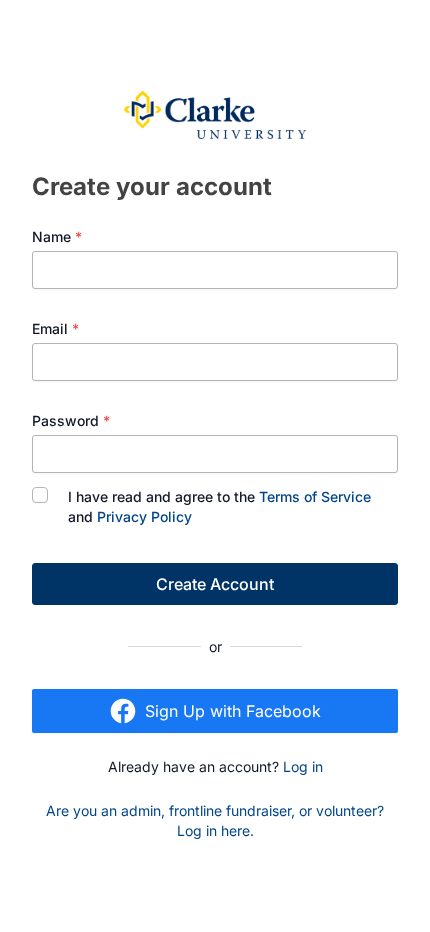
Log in (303, 766)
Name (57, 236)
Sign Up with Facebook (233, 711)
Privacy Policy (144, 516)
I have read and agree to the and (219, 506)
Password (71, 420)
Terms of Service (315, 496)
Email (55, 328)
